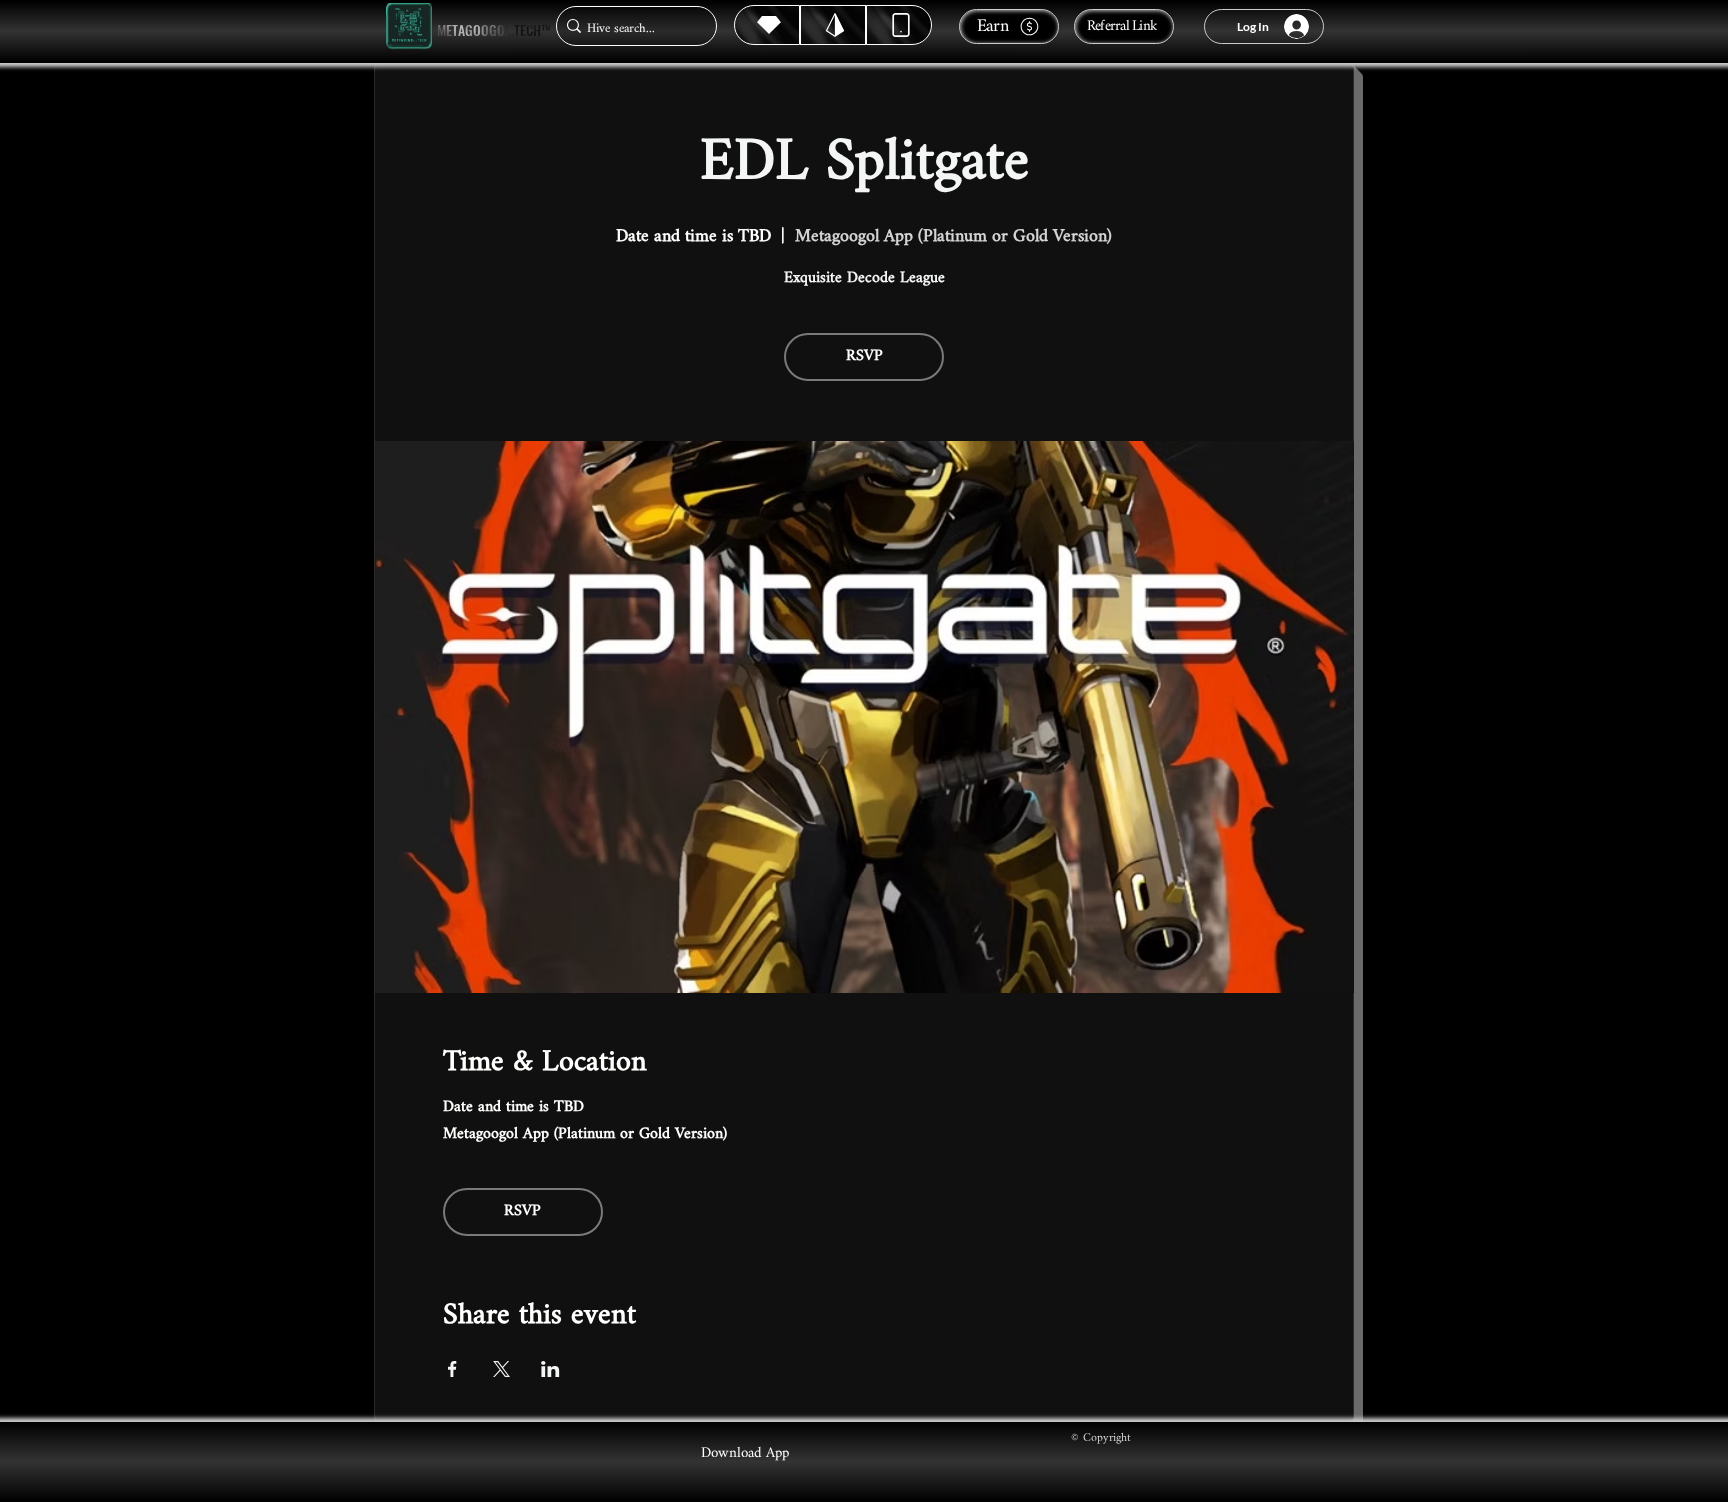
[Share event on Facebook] (452, 1369)
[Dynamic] (899, 25)
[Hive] (767, 25)
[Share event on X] (501, 1369)
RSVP (864, 356)
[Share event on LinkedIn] (550, 1369)
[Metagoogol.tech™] (409, 26)
